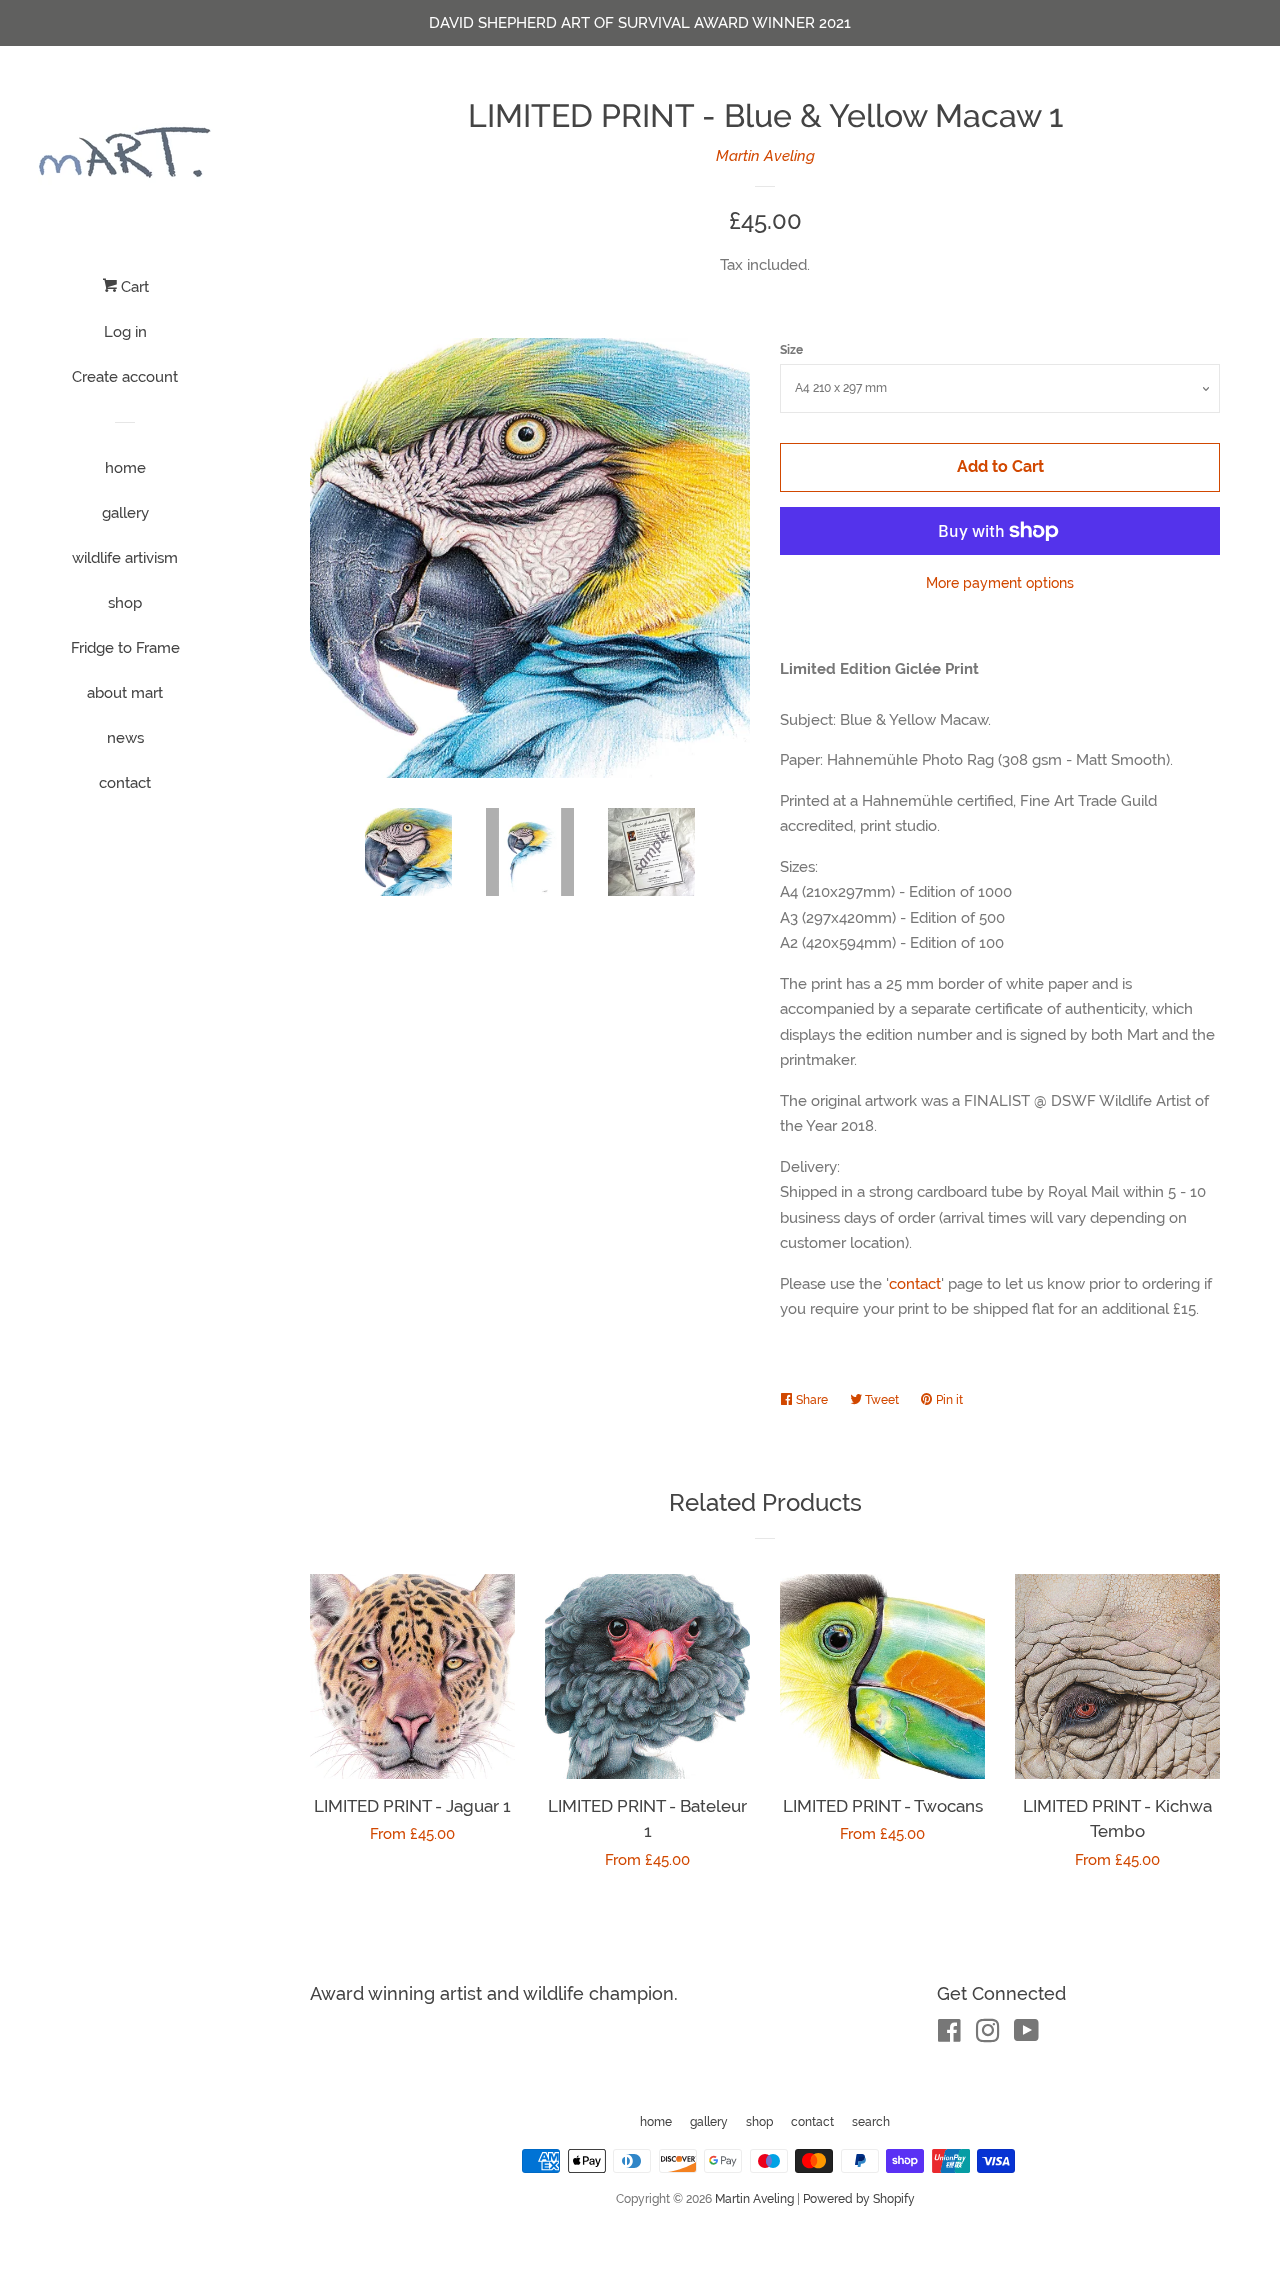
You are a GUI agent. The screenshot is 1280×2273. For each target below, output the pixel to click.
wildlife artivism (125, 558)
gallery (125, 513)
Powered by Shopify (859, 2199)
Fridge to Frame (125, 648)
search (871, 2122)
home (125, 468)
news (125, 738)
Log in (125, 332)
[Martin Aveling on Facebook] (949, 2035)
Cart (133, 287)
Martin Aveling (765, 156)
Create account (125, 377)
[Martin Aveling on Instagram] (988, 2035)
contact (125, 783)
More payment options (1000, 583)
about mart (125, 693)
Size (791, 350)
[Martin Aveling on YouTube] (1026, 2035)
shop (125, 603)
